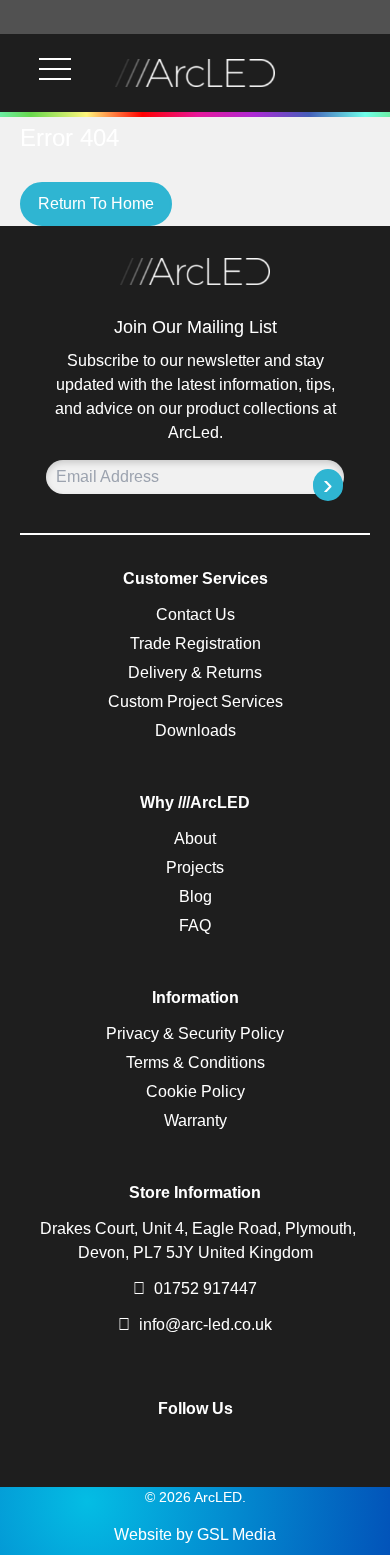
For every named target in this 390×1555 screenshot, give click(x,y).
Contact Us (195, 614)
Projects (195, 867)
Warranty (195, 1120)
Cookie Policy (195, 1091)
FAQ (195, 925)
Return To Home (96, 203)
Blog (195, 896)
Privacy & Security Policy (195, 1033)
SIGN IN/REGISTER (364, 73)
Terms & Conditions (195, 1062)
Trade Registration (195, 643)
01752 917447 (203, 1288)
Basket (340, 73)
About (195, 838)
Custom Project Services (195, 701)
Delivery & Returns (195, 672)
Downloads (195, 730)
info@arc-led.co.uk (205, 1324)
